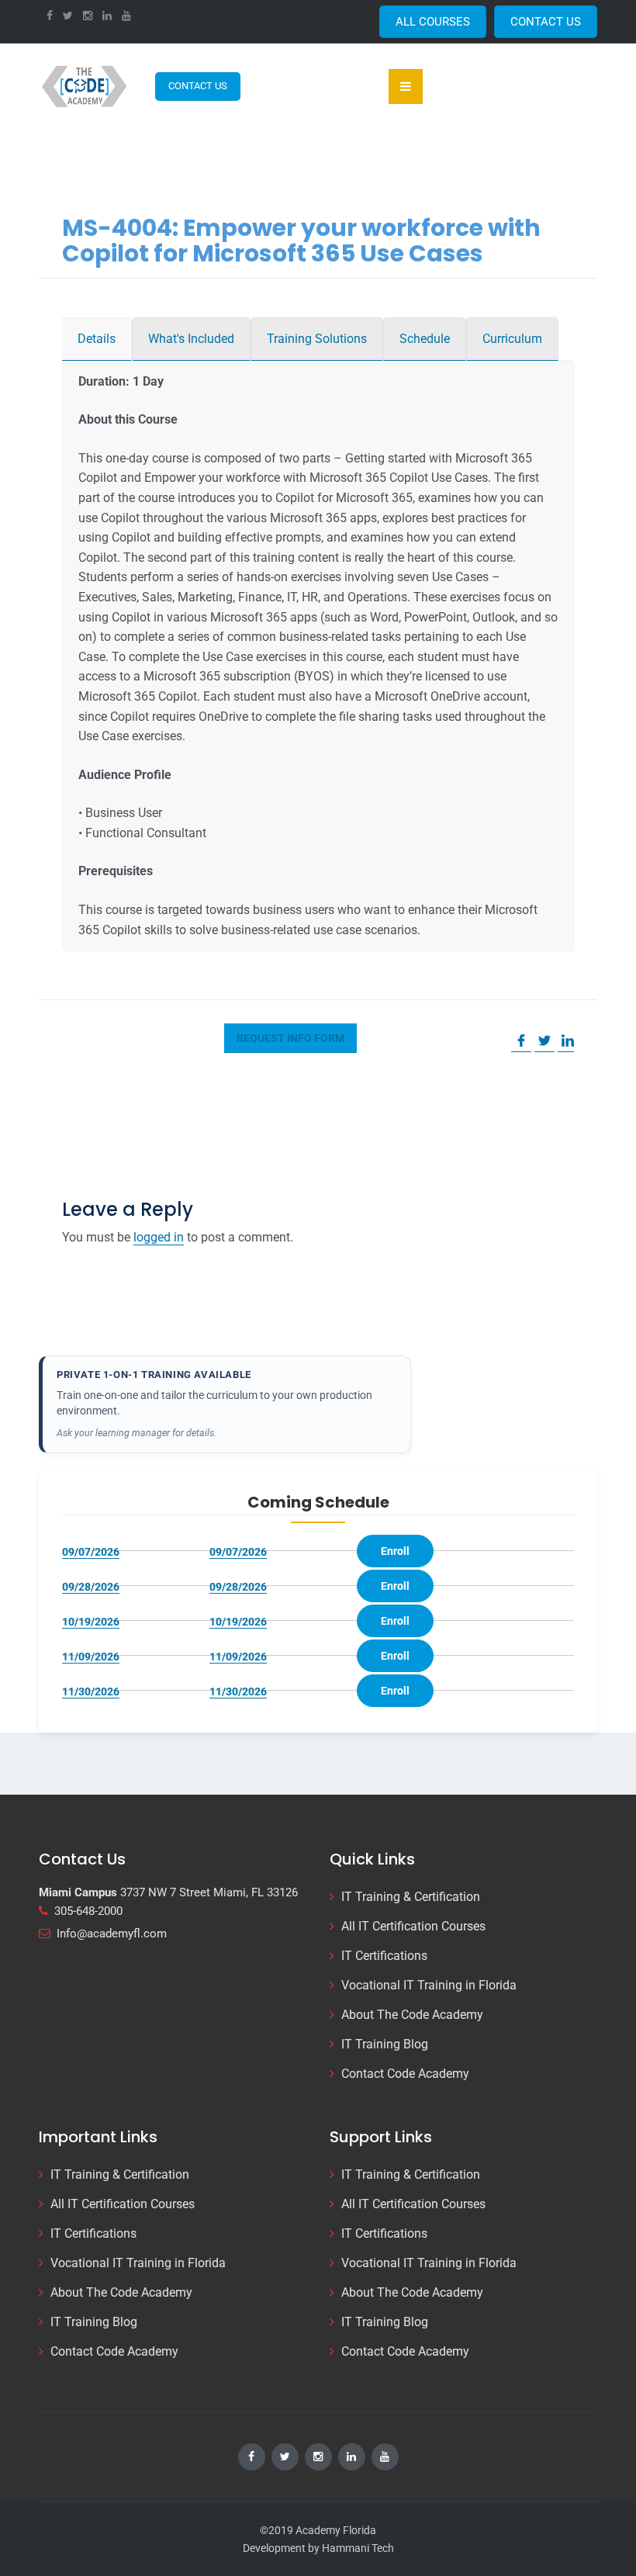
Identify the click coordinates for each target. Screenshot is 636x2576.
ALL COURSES (433, 22)
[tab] (97, 339)
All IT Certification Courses (413, 1926)
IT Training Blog (385, 2044)
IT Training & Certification (411, 1897)
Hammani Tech (358, 2548)
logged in (159, 1237)
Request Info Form (290, 1038)
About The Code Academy (412, 2015)
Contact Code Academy (405, 2074)
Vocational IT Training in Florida (429, 1985)
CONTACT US (546, 22)
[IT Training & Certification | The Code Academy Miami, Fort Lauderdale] (85, 86)
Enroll (395, 1551)
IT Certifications (384, 1956)
